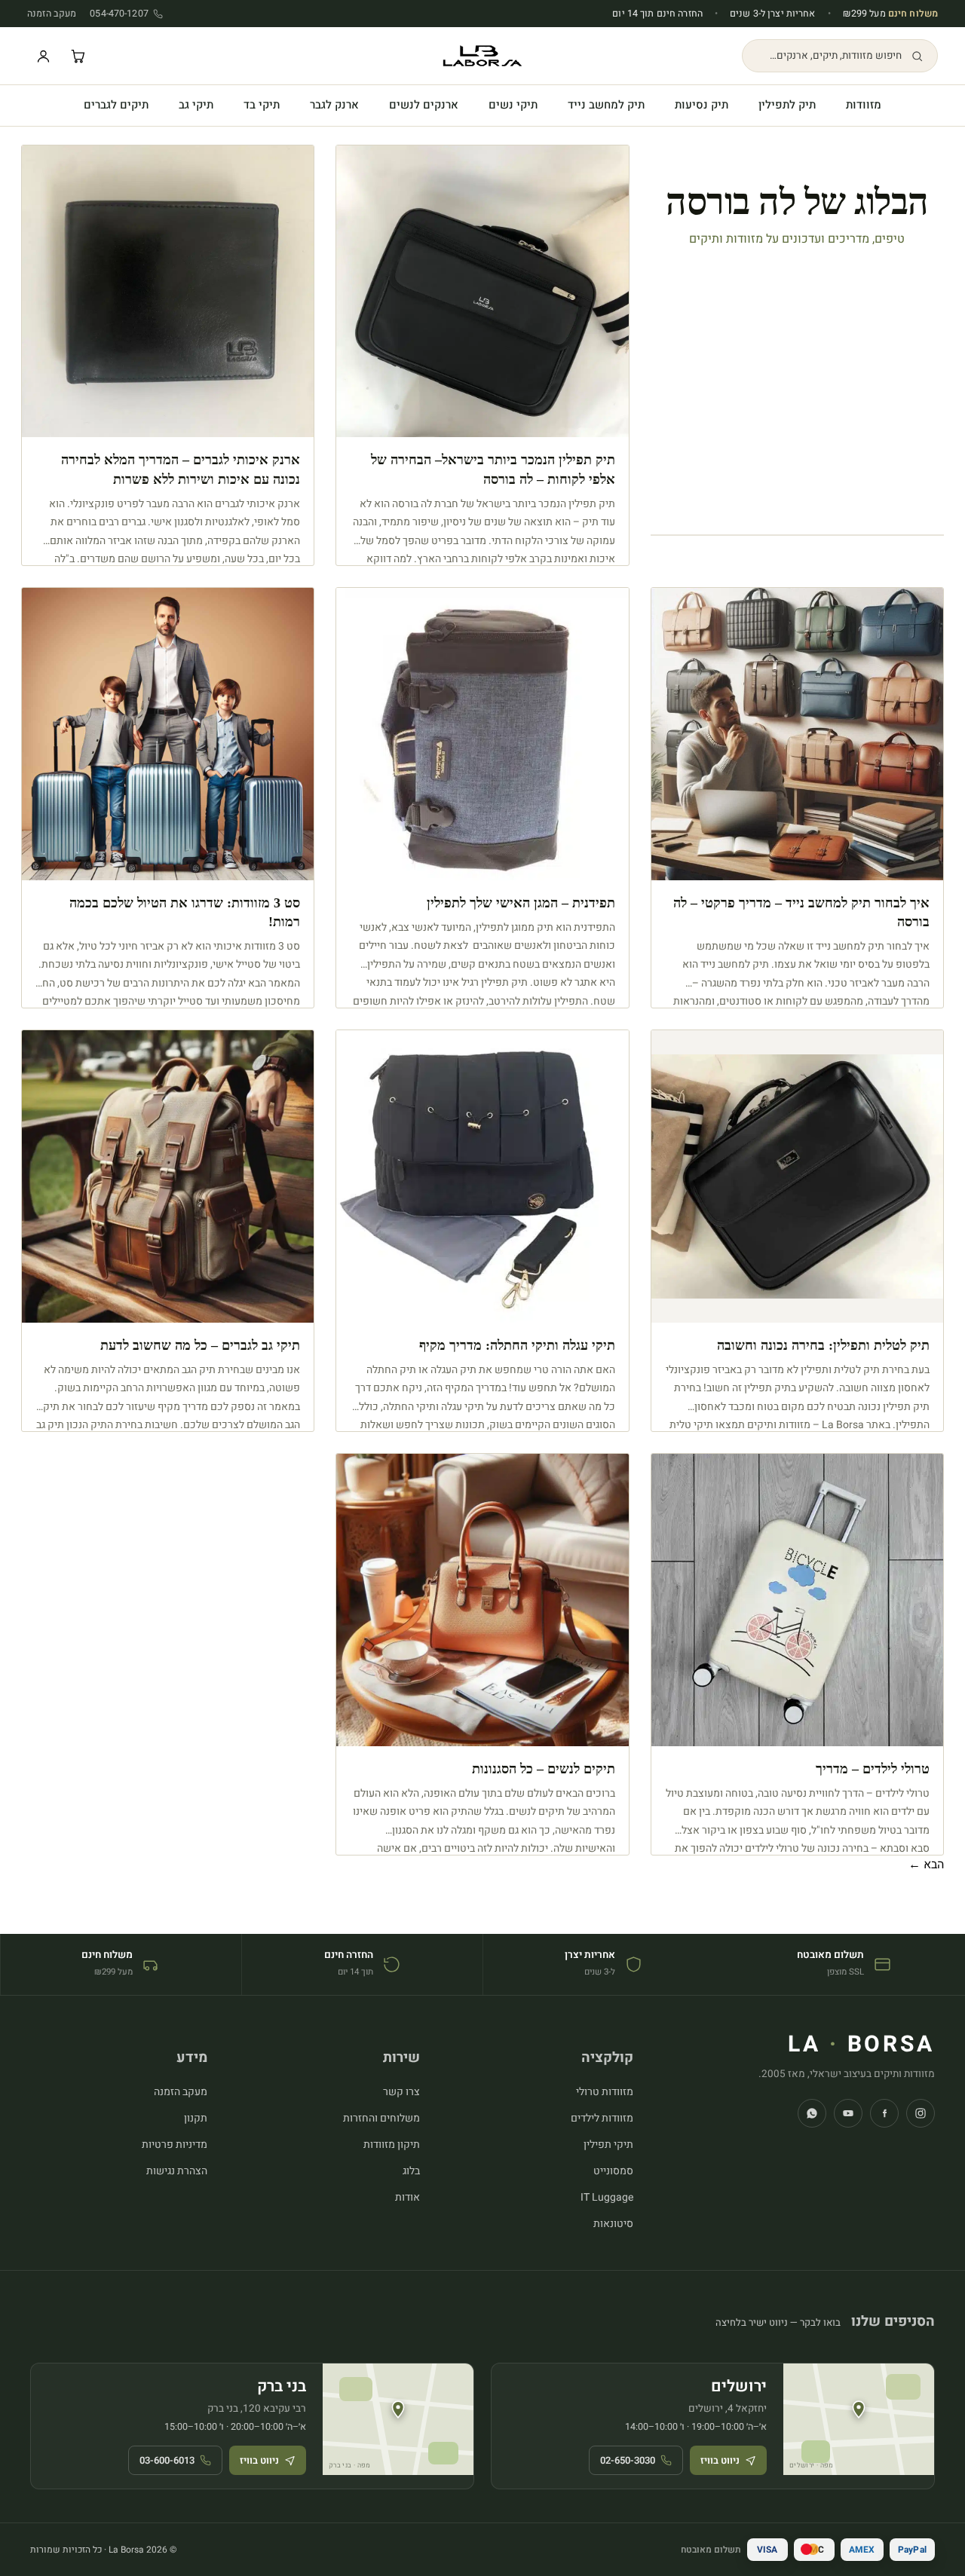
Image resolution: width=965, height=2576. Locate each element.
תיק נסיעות (702, 105)
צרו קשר (401, 2092)
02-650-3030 (628, 2460)
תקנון (196, 2118)
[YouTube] (848, 2113)
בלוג (411, 2171)
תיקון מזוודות (392, 2145)
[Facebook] (884, 2113)
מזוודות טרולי (605, 2092)
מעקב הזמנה (52, 14)
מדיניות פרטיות (175, 2145)
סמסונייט (613, 2171)
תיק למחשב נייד (606, 105)
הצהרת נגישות (177, 2171)
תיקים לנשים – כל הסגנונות (544, 1769)
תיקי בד (262, 105)
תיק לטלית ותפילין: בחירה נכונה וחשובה (823, 1345)
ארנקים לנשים (424, 105)
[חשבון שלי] (43, 56)
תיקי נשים (513, 105)
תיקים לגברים (116, 105)
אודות (407, 2197)
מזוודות (864, 105)
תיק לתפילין (787, 105)
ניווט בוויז (720, 2460)
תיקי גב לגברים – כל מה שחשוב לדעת (200, 1345)
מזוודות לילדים (602, 2118)
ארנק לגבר (334, 105)
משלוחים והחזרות (381, 2118)
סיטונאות (613, 2224)
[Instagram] (921, 2113)
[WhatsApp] (812, 2113)
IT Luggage (607, 2197)
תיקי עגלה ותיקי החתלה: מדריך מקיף (517, 1345)
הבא (926, 1865)
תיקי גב (196, 105)
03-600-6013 (167, 2460)
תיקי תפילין (608, 2145)
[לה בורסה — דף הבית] (482, 56)
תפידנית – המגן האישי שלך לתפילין (521, 903)
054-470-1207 (119, 14)
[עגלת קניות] (78, 56)
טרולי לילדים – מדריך (873, 1769)
